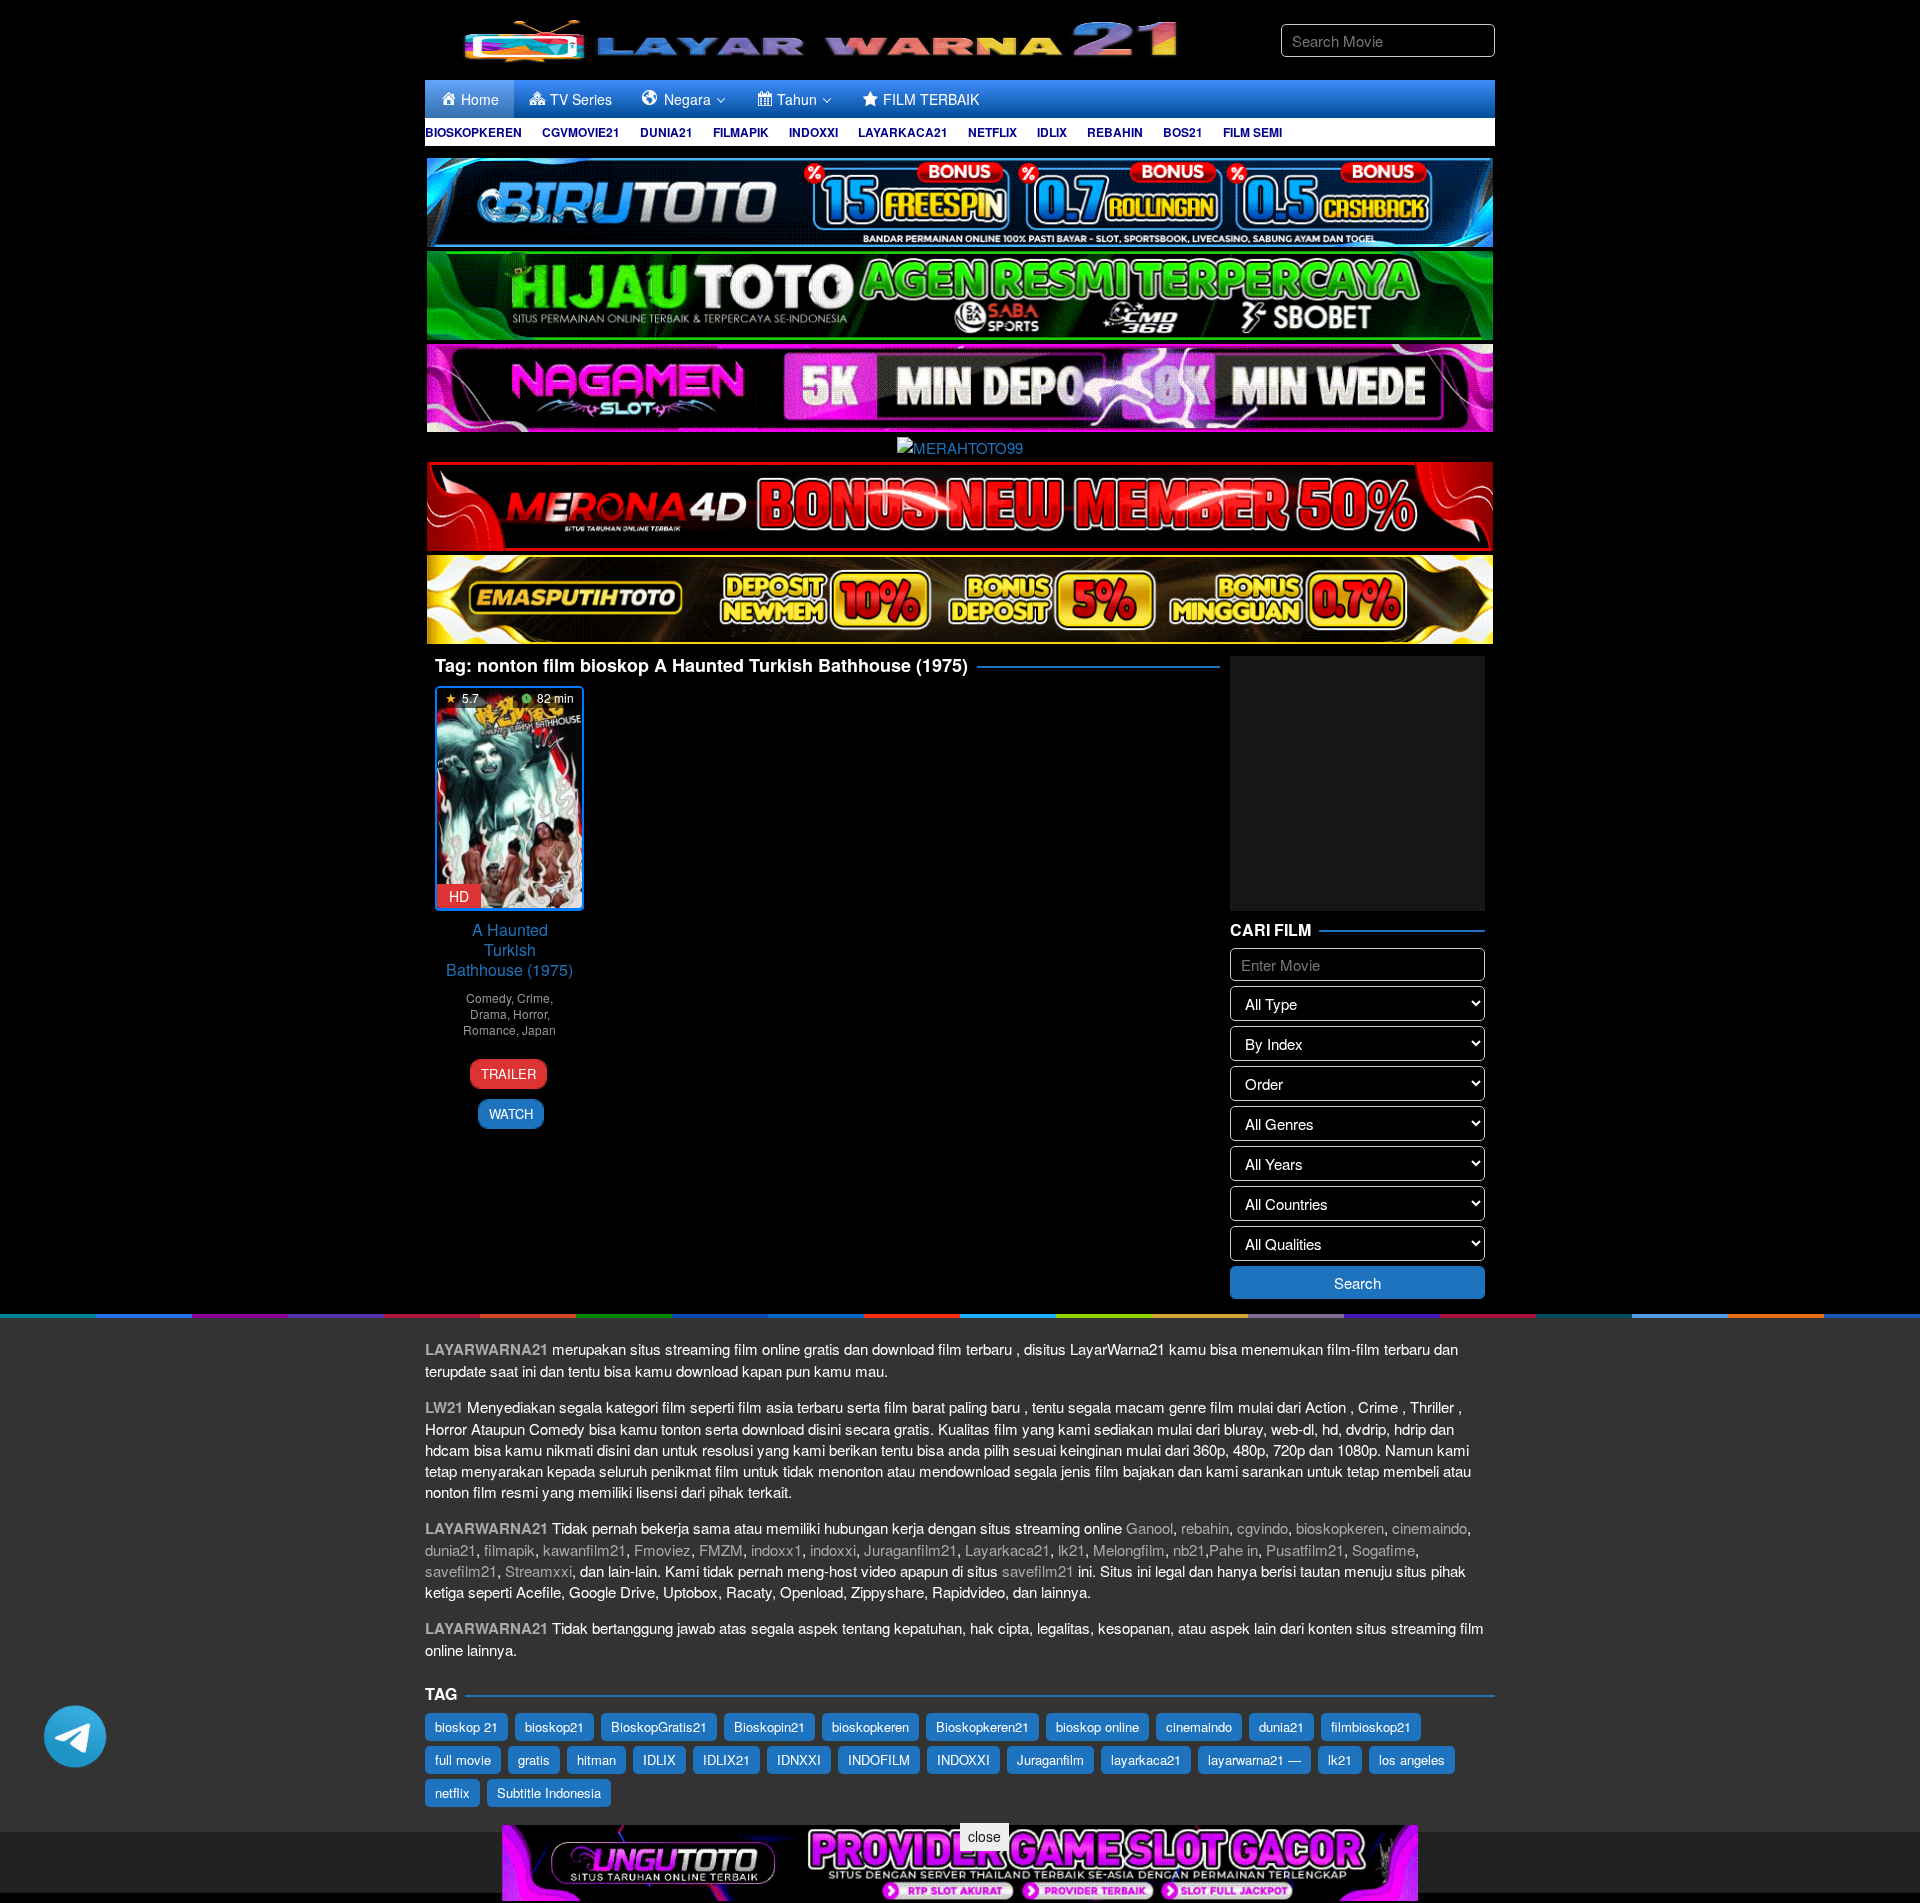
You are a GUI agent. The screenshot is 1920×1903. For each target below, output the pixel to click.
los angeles (1412, 1759)
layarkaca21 (1146, 1759)
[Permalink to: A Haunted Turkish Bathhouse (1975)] (509, 798)
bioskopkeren (1340, 1527)
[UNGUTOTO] (960, 1860)
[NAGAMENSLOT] (960, 385)
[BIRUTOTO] (960, 199)
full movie (463, 1759)
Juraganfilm (1050, 1759)
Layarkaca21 (1007, 1549)
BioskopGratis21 (659, 1726)
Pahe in (1233, 1549)
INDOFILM (879, 1759)
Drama (488, 1013)
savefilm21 (461, 1570)
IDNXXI (799, 1759)
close (984, 1836)
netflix (452, 1792)
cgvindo (1262, 1527)
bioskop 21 (466, 1726)
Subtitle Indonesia (549, 1792)
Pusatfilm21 (1305, 1549)
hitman (596, 1759)
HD (459, 896)
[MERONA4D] (960, 503)
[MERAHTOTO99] (960, 444)
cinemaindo (1429, 1527)
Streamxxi (538, 1570)
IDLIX (659, 1759)
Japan (539, 1029)
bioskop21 (554, 1726)
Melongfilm (1129, 1549)
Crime (533, 997)
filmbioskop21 (1371, 1726)
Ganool (1149, 1527)
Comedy (488, 997)
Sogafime (1383, 1549)
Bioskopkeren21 (982, 1726)
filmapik (509, 1549)
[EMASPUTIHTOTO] (960, 596)
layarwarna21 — (1254, 1759)
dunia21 (450, 1549)
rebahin (1205, 1527)
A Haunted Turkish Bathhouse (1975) (509, 949)
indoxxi (833, 1549)
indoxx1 (776, 1549)
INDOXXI (963, 1759)
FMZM (721, 1549)
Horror (530, 1013)
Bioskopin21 (769, 1726)
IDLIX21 (726, 1759)
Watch (511, 1113)
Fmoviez (662, 1549)
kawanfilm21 (584, 1549)
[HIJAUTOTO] (960, 292)
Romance (489, 1029)
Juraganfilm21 (910, 1549)
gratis (534, 1759)
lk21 (1071, 1549)
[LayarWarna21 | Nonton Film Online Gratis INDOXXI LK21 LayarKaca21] (825, 37)
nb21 (1189, 1549)
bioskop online (1097, 1726)
